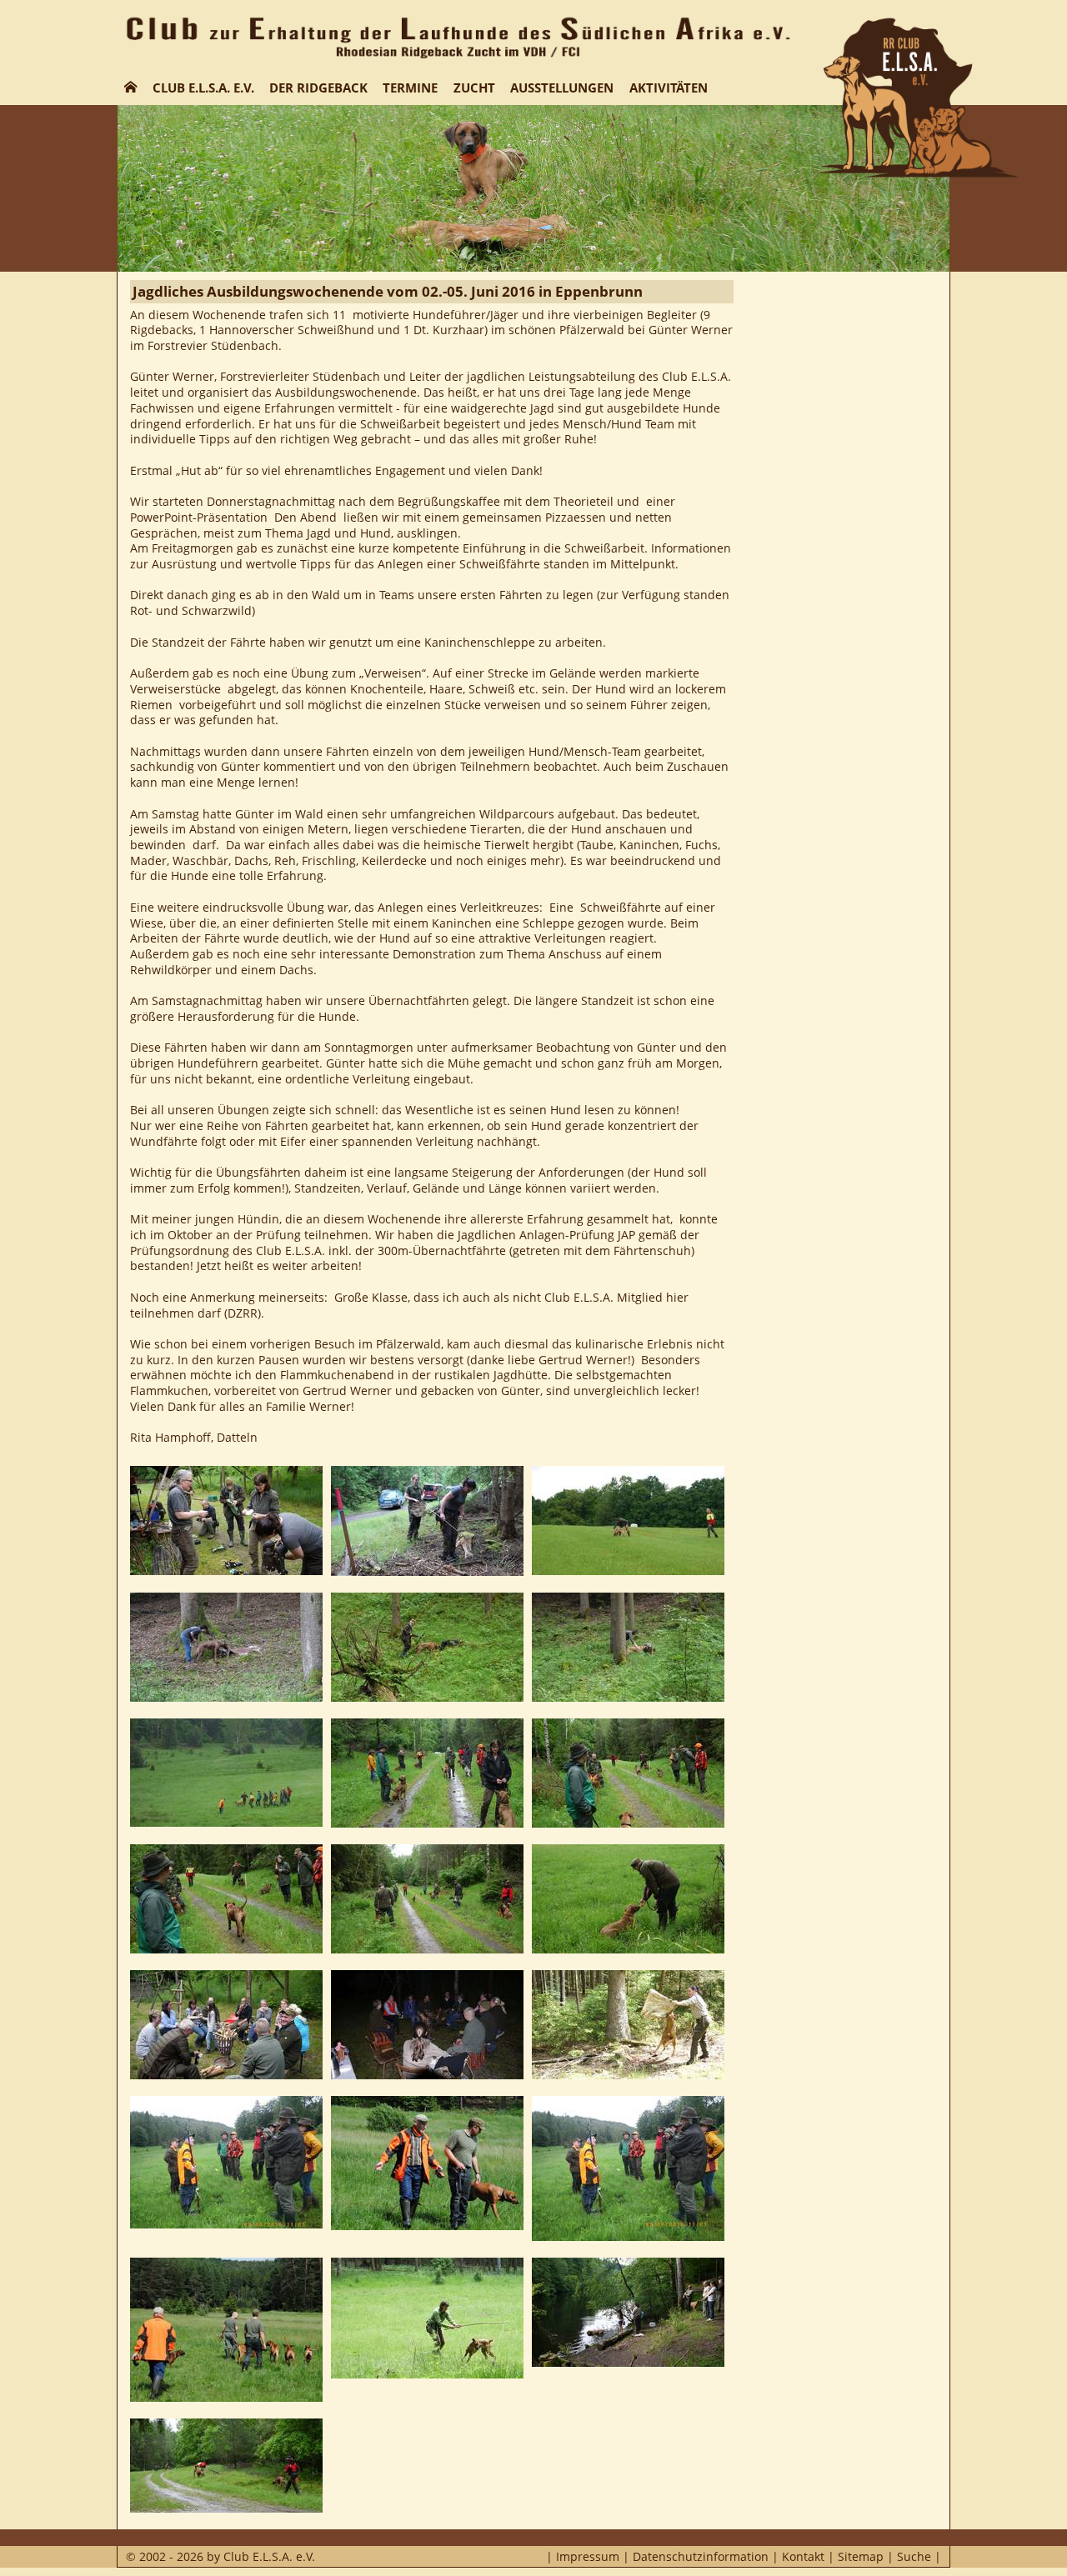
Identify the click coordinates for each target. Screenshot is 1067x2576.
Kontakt (803, 2556)
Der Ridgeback (318, 88)
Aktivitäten (669, 88)
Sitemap (861, 2556)
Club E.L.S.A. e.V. (203, 88)
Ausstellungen (562, 88)
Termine (410, 88)
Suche (914, 2556)
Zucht (474, 88)
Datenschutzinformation (701, 2556)
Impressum (588, 2556)
